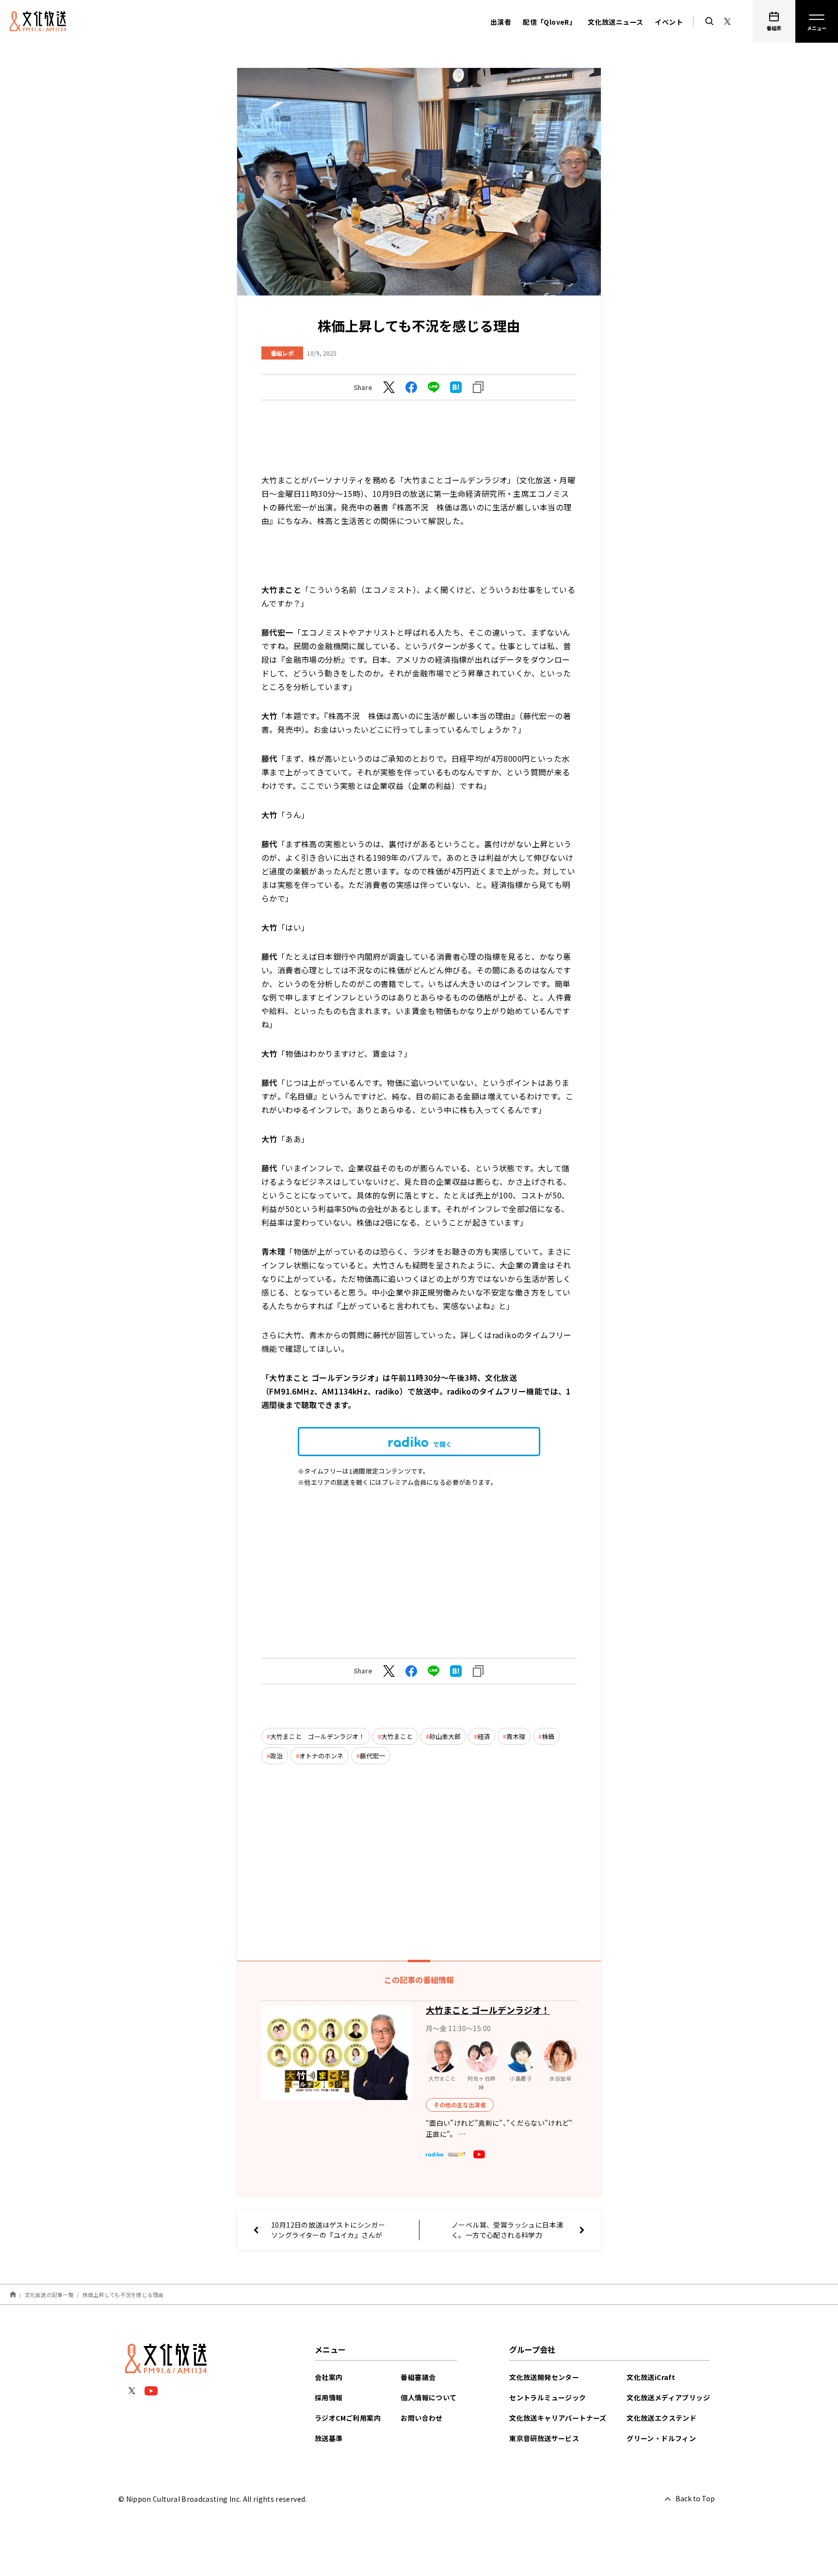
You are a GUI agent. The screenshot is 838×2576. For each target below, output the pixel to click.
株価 (548, 1736)
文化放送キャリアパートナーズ (558, 2418)
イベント (669, 22)
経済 (483, 1736)
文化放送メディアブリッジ (668, 2397)
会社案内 (329, 2377)
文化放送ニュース (615, 22)
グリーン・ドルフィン (661, 2438)
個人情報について (428, 2397)
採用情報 (329, 2397)
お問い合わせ (421, 2418)
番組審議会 (418, 2377)
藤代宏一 (372, 1756)
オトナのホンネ (321, 1756)
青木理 (516, 1736)
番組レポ (282, 353)
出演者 (501, 22)
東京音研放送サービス (544, 2438)
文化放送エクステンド (661, 2418)
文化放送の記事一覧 (49, 2295)
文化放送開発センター (544, 2377)
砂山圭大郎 (445, 1736)
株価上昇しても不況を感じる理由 (123, 2295)
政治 (276, 1756)
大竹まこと (397, 1736)
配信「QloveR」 (549, 22)
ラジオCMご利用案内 (348, 2418)
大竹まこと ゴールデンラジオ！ (317, 1736)
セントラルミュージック (548, 2397)
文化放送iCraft (651, 2377)
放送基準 (329, 2438)
